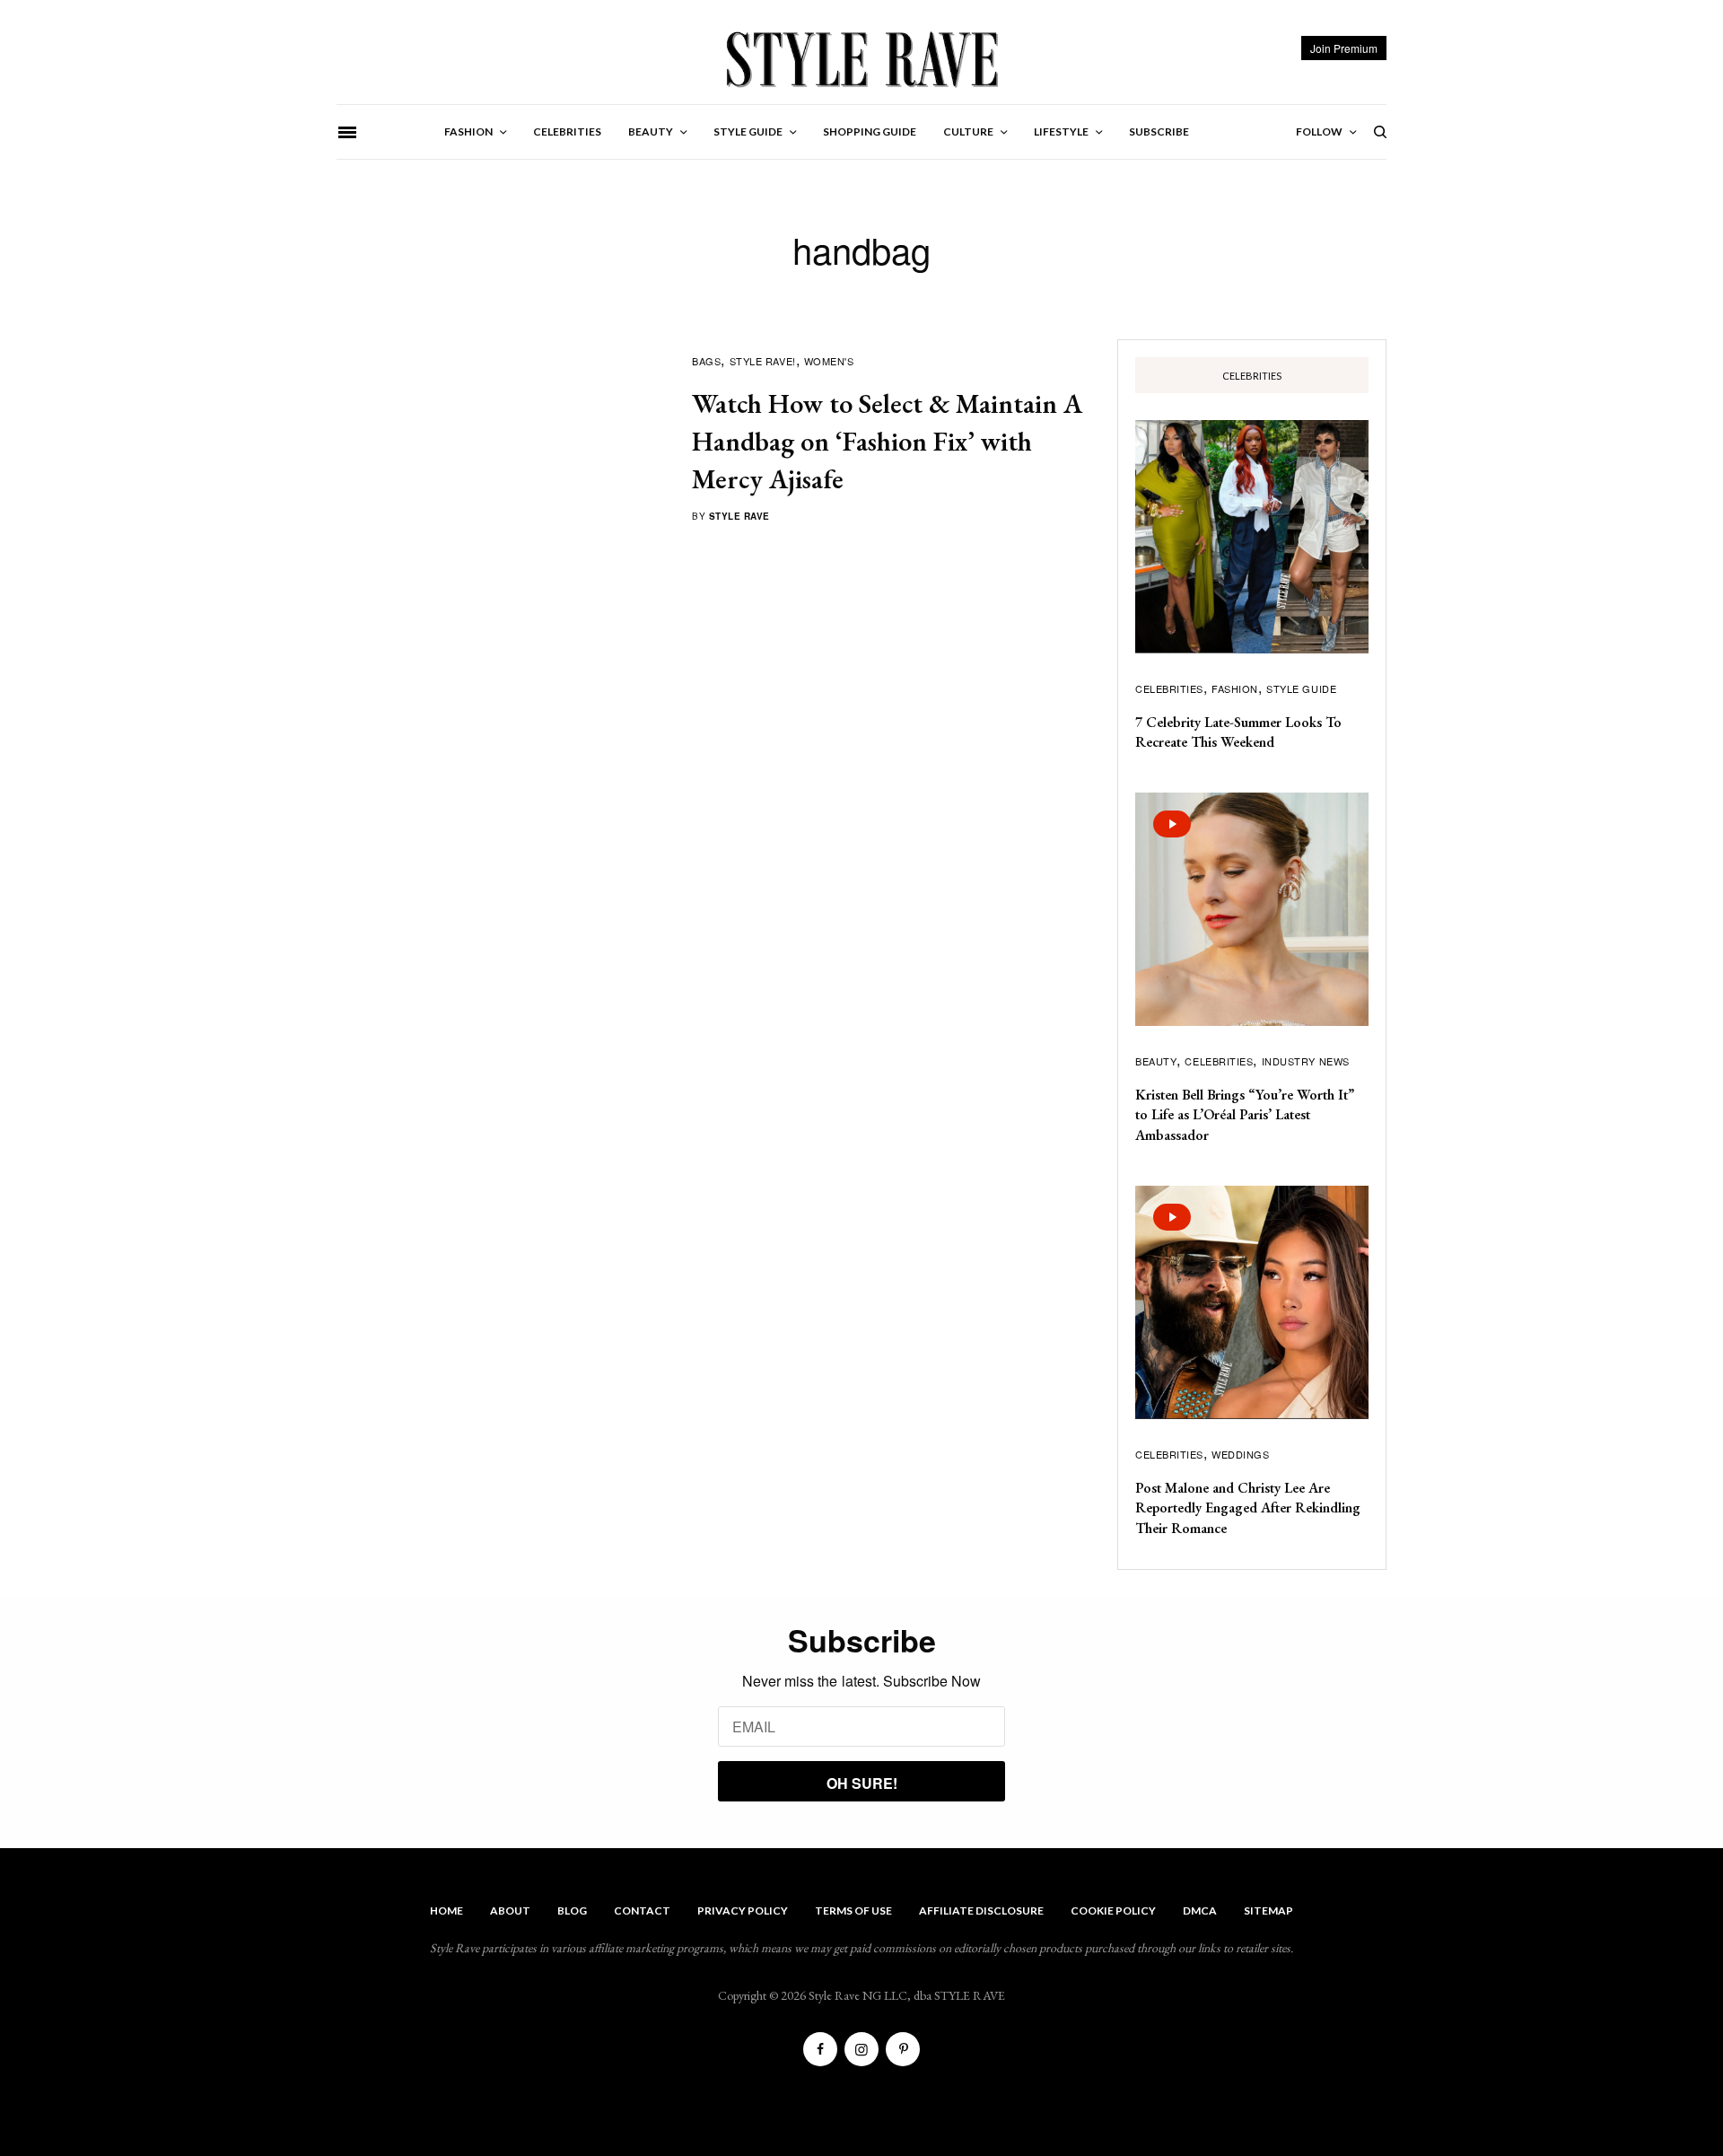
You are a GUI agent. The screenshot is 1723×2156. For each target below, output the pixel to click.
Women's (829, 361)
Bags (706, 361)
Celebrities (1169, 688)
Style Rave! (763, 361)
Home (446, 1911)
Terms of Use (853, 1911)
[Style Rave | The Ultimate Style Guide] (861, 58)
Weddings (1240, 1454)
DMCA (1200, 1911)
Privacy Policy (743, 1911)
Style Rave (739, 516)
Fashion (1235, 688)
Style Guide (1301, 688)
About (510, 1911)
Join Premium (1344, 48)
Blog (572, 1911)
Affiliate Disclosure (981, 1911)
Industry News (1306, 1061)
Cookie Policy (1113, 1911)
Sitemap (1268, 1911)
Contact (642, 1911)
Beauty (1156, 1061)
